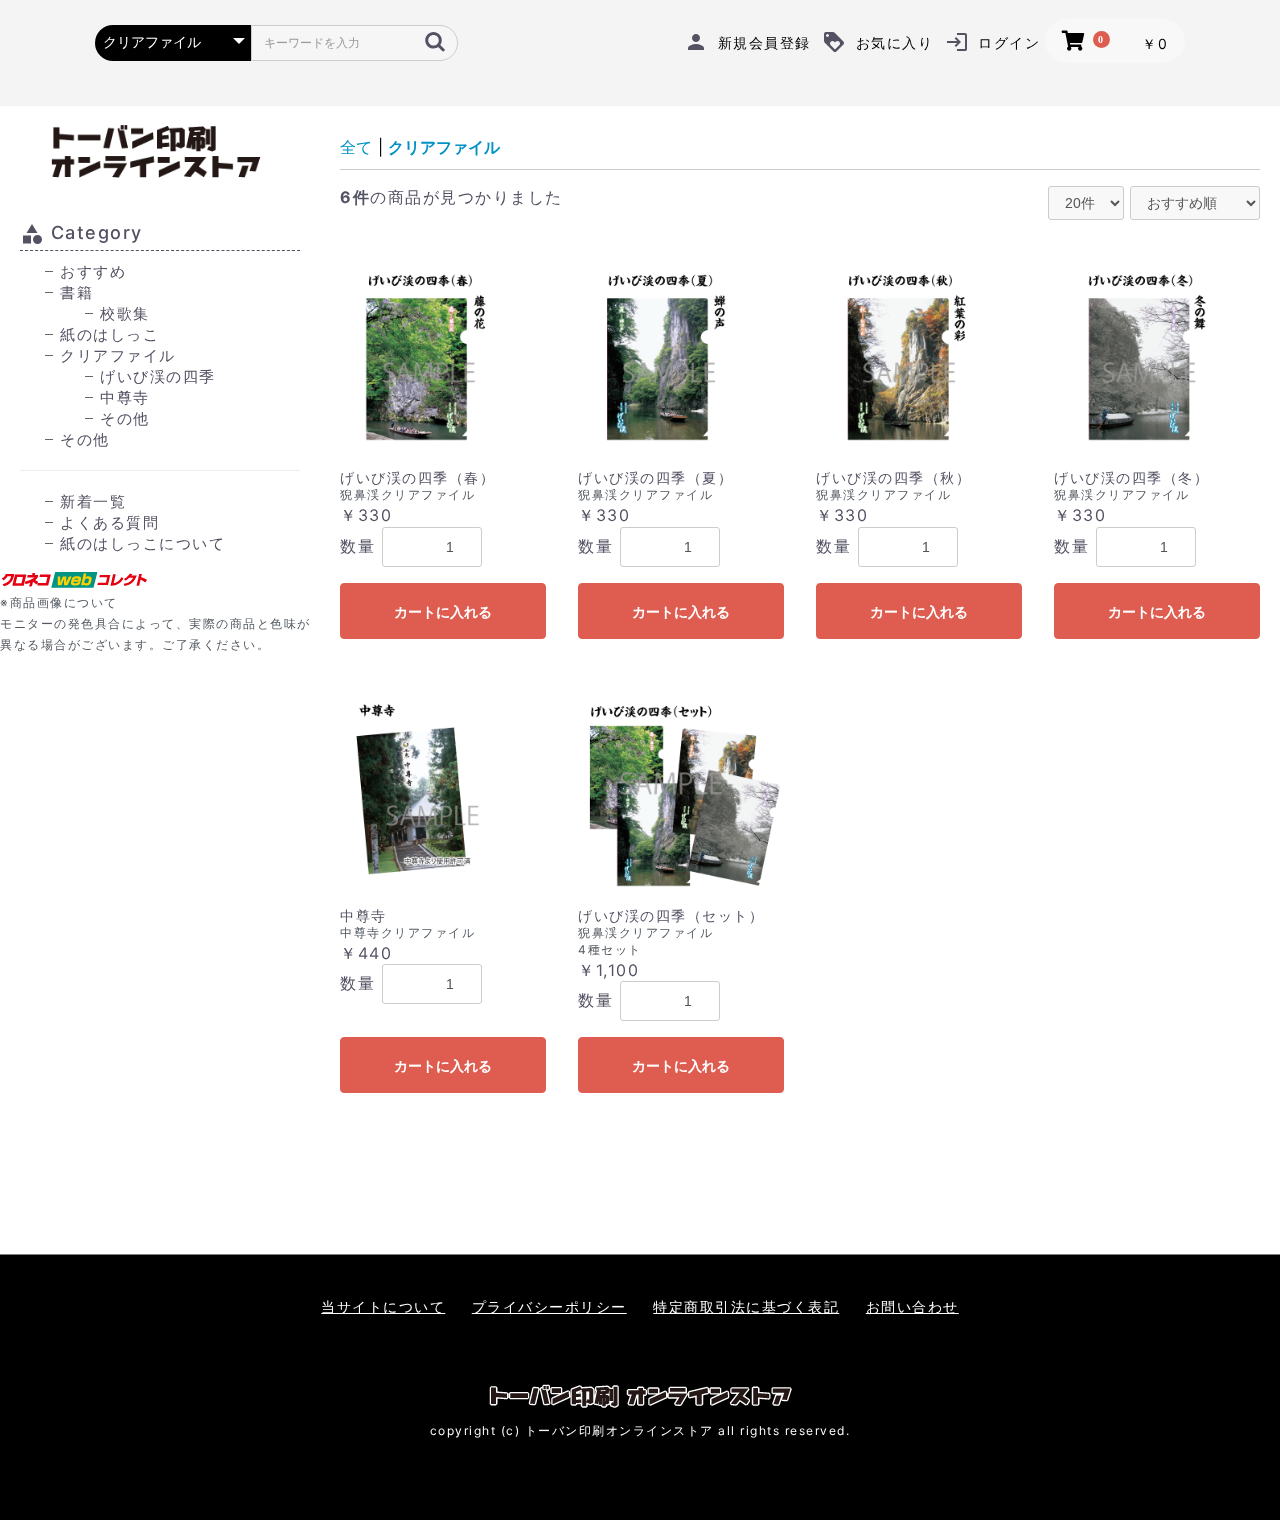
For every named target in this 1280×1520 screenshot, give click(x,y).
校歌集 (125, 313)
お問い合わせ (912, 1306)
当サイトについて (383, 1306)
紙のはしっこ (109, 334)
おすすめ (93, 271)
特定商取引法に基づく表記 (746, 1306)
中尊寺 (125, 397)
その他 (125, 418)
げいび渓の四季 (158, 376)
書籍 (76, 292)
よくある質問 (109, 522)
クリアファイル (118, 355)
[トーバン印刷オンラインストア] (160, 151)
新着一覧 (93, 501)
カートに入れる (443, 612)
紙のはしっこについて (142, 543)
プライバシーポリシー (549, 1306)
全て (356, 147)
